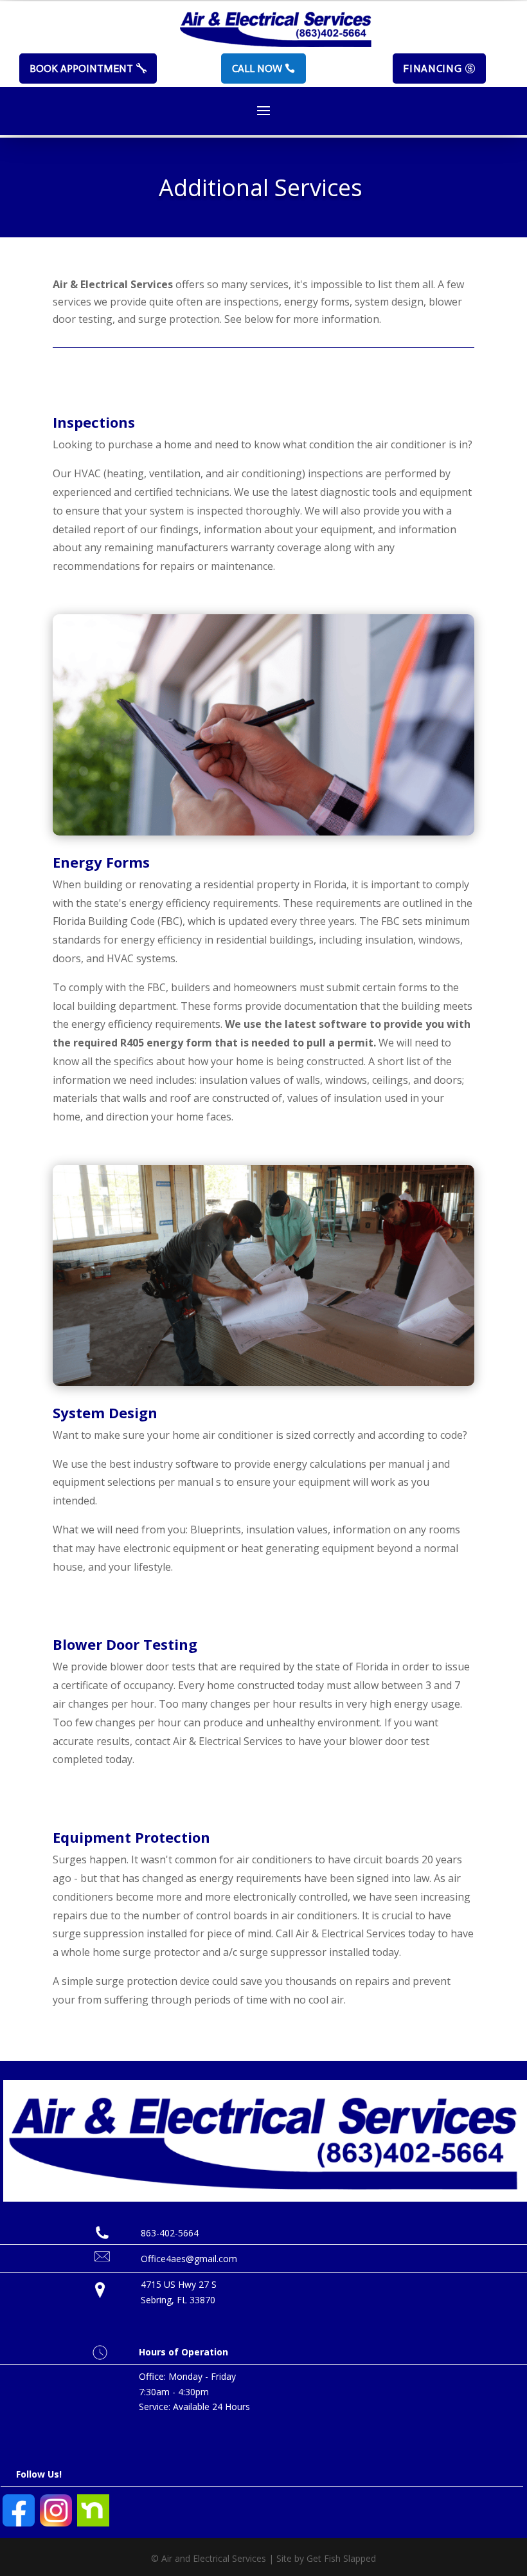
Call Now (257, 69)
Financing (432, 69)
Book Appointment (81, 69)
